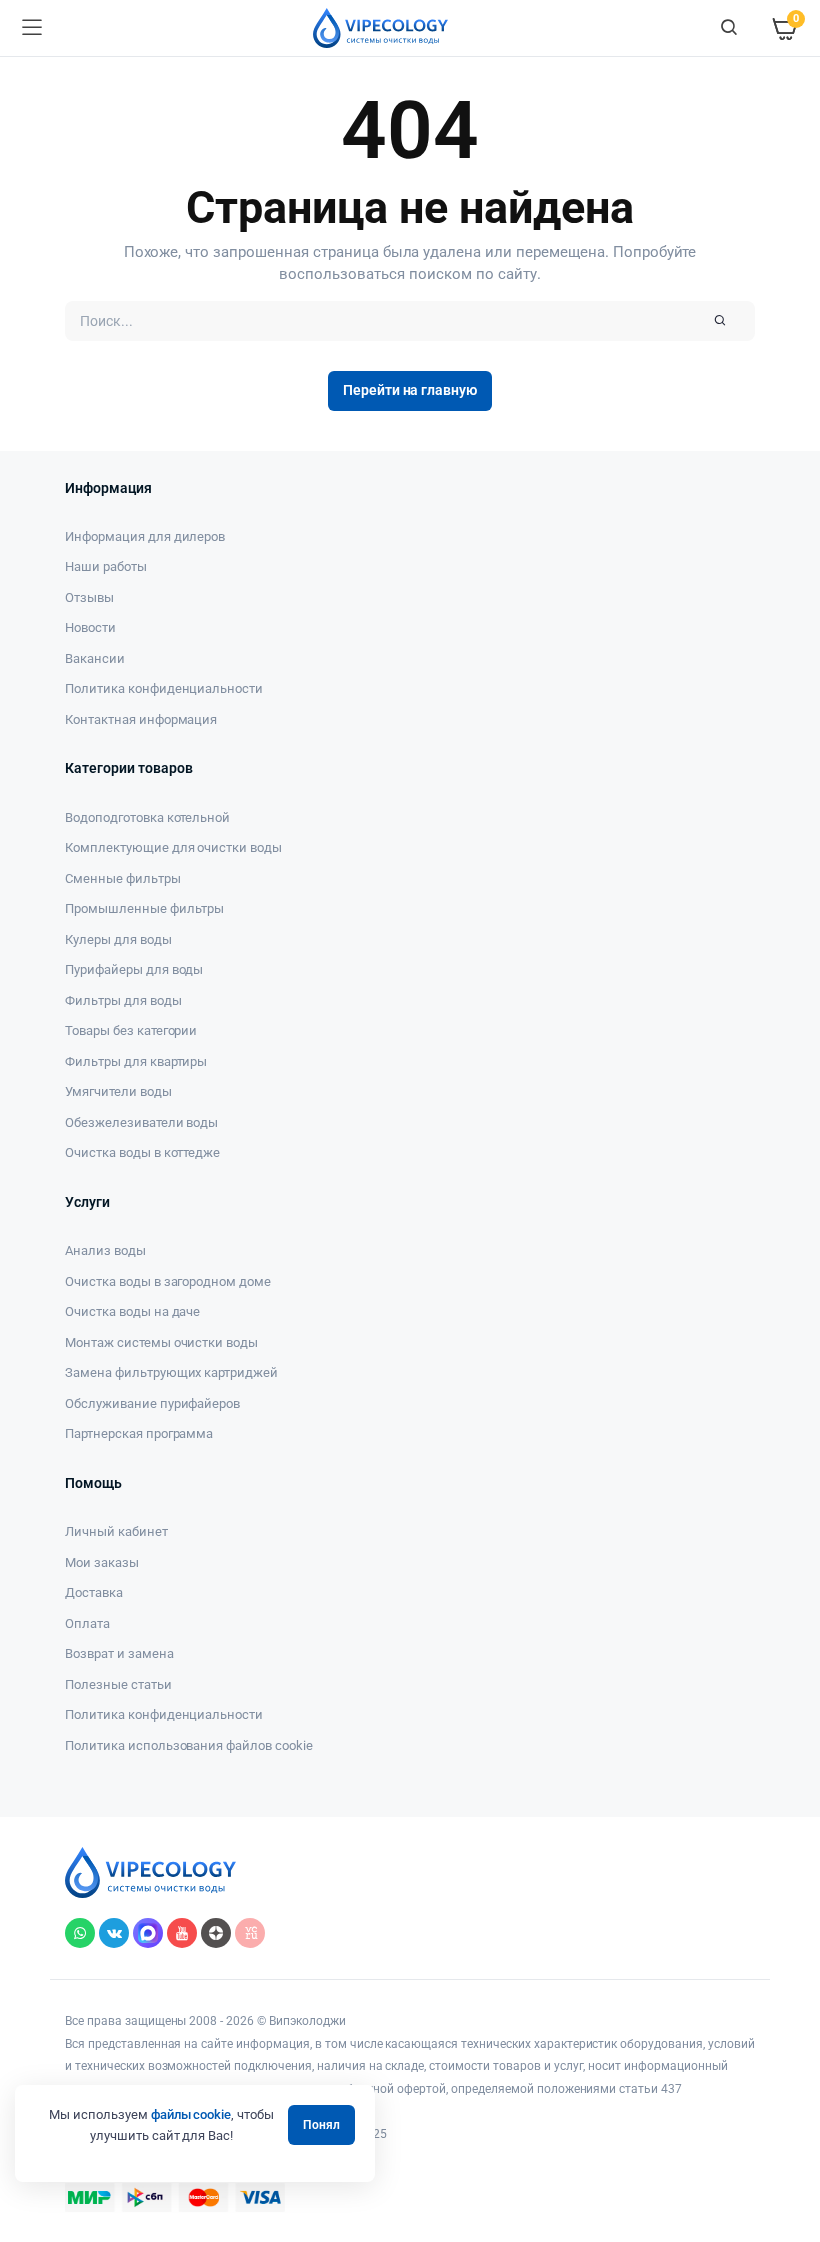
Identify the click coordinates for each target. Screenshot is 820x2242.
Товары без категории (131, 1030)
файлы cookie (191, 2114)
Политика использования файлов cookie (189, 1745)
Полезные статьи (118, 1684)
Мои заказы (102, 1562)
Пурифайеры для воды (134, 969)
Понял (321, 2125)
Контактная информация (141, 719)
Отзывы (89, 597)
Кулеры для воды (118, 939)
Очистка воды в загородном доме (168, 1281)
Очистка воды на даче (132, 1311)
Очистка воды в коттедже (142, 1152)
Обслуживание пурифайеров (152, 1403)
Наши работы (106, 566)
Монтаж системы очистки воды (161, 1342)
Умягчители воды (118, 1091)
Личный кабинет (116, 1531)
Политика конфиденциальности (164, 688)
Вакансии (95, 658)
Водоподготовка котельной (147, 817)
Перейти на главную (410, 390)
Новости (90, 627)
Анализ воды (105, 1250)
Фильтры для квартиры (136, 1061)
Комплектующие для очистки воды (173, 847)
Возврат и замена (119, 1653)
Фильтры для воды (123, 1000)
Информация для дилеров (145, 536)
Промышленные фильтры (144, 908)
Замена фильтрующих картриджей (171, 1372)
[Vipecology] (380, 28)
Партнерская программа (139, 1433)
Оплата (87, 1623)
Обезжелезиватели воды (141, 1122)
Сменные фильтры (123, 878)
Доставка (94, 1592)
